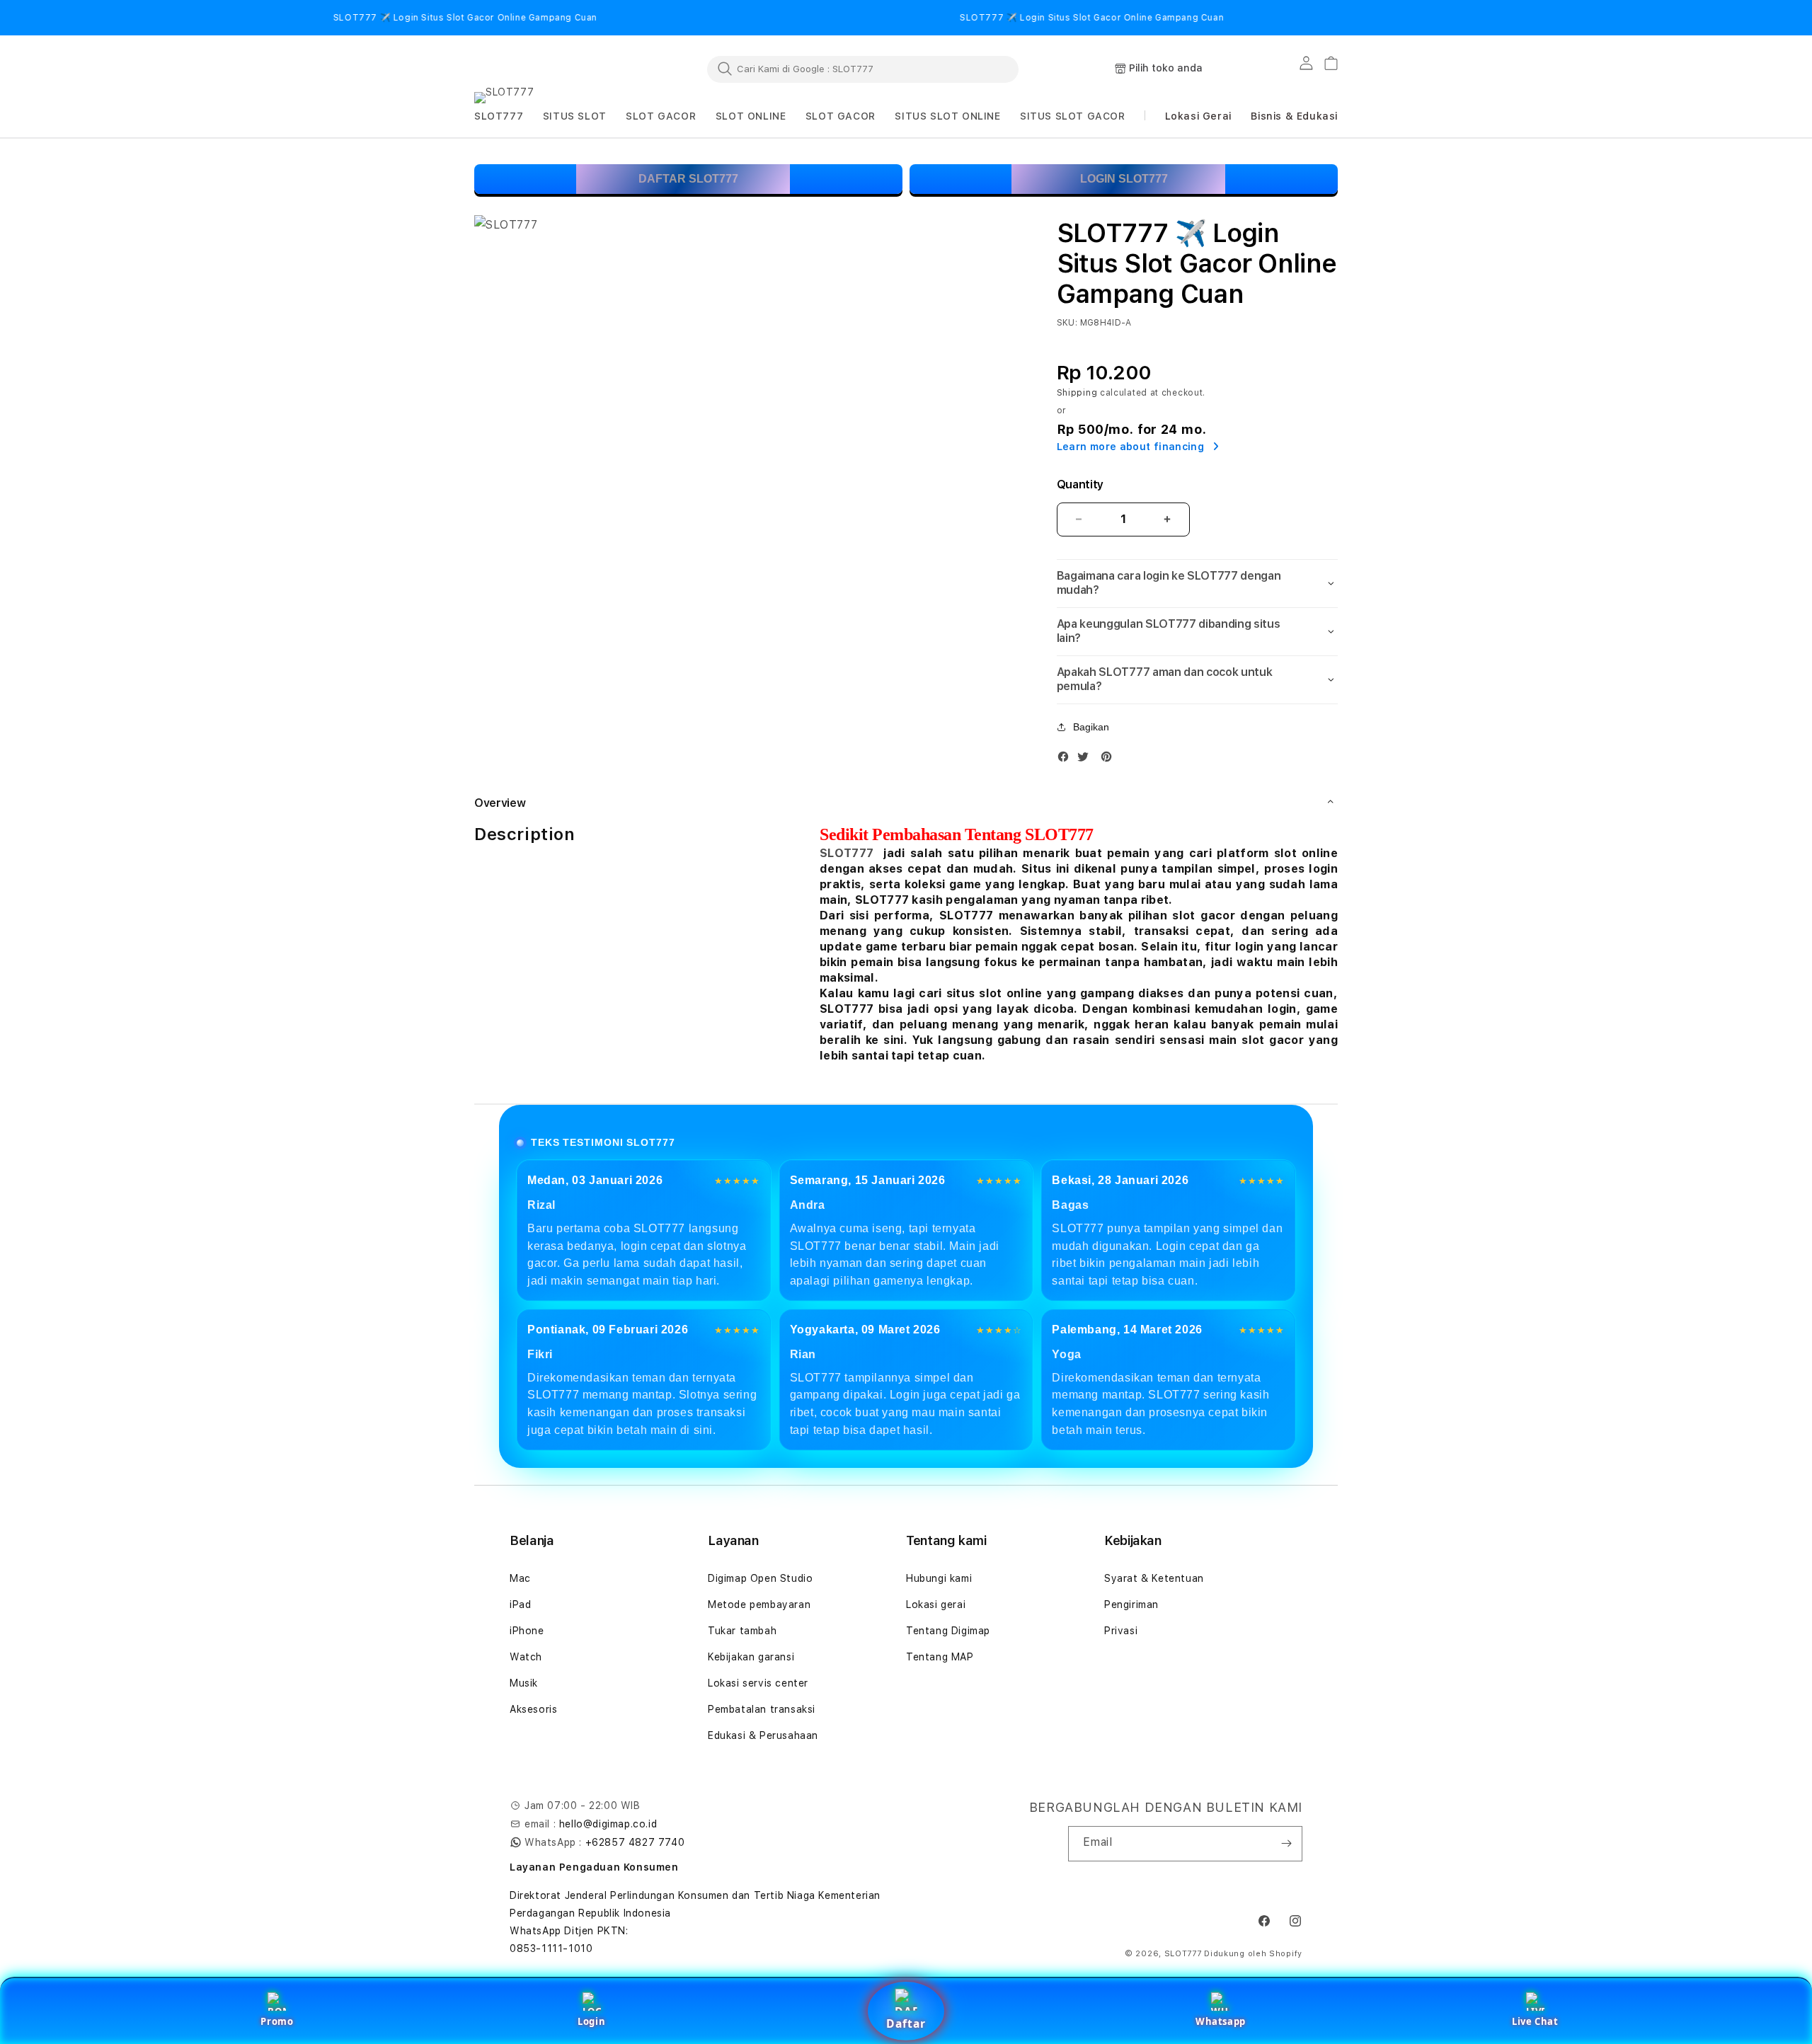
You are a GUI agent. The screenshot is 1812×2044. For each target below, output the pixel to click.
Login (591, 2021)
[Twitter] (1086, 760)
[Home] (538, 69)
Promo (277, 2021)
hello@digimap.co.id (608, 1824)
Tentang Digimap (948, 1631)
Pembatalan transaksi (762, 1709)
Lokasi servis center (758, 1683)
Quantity (1080, 484)
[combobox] (863, 69)
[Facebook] (1067, 760)
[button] (499, 116)
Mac (520, 1578)
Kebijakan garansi (751, 1657)
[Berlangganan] (1286, 1844)
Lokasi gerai (936, 1604)
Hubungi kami (939, 1578)
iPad (520, 1604)
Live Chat (1535, 2021)
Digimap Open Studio (760, 1578)
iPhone (527, 1631)
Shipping (1077, 393)
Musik (524, 1683)
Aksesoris (533, 1709)
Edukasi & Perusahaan (763, 1735)
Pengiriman (1131, 1604)
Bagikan (1091, 727)
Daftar (906, 2023)
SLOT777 (847, 853)
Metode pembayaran (759, 1604)
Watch (526, 1657)
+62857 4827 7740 (635, 1842)
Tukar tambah (742, 1631)
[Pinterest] (1110, 760)
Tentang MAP (940, 1657)
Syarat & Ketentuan (1154, 1578)
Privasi (1121, 1631)
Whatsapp (1221, 2021)
